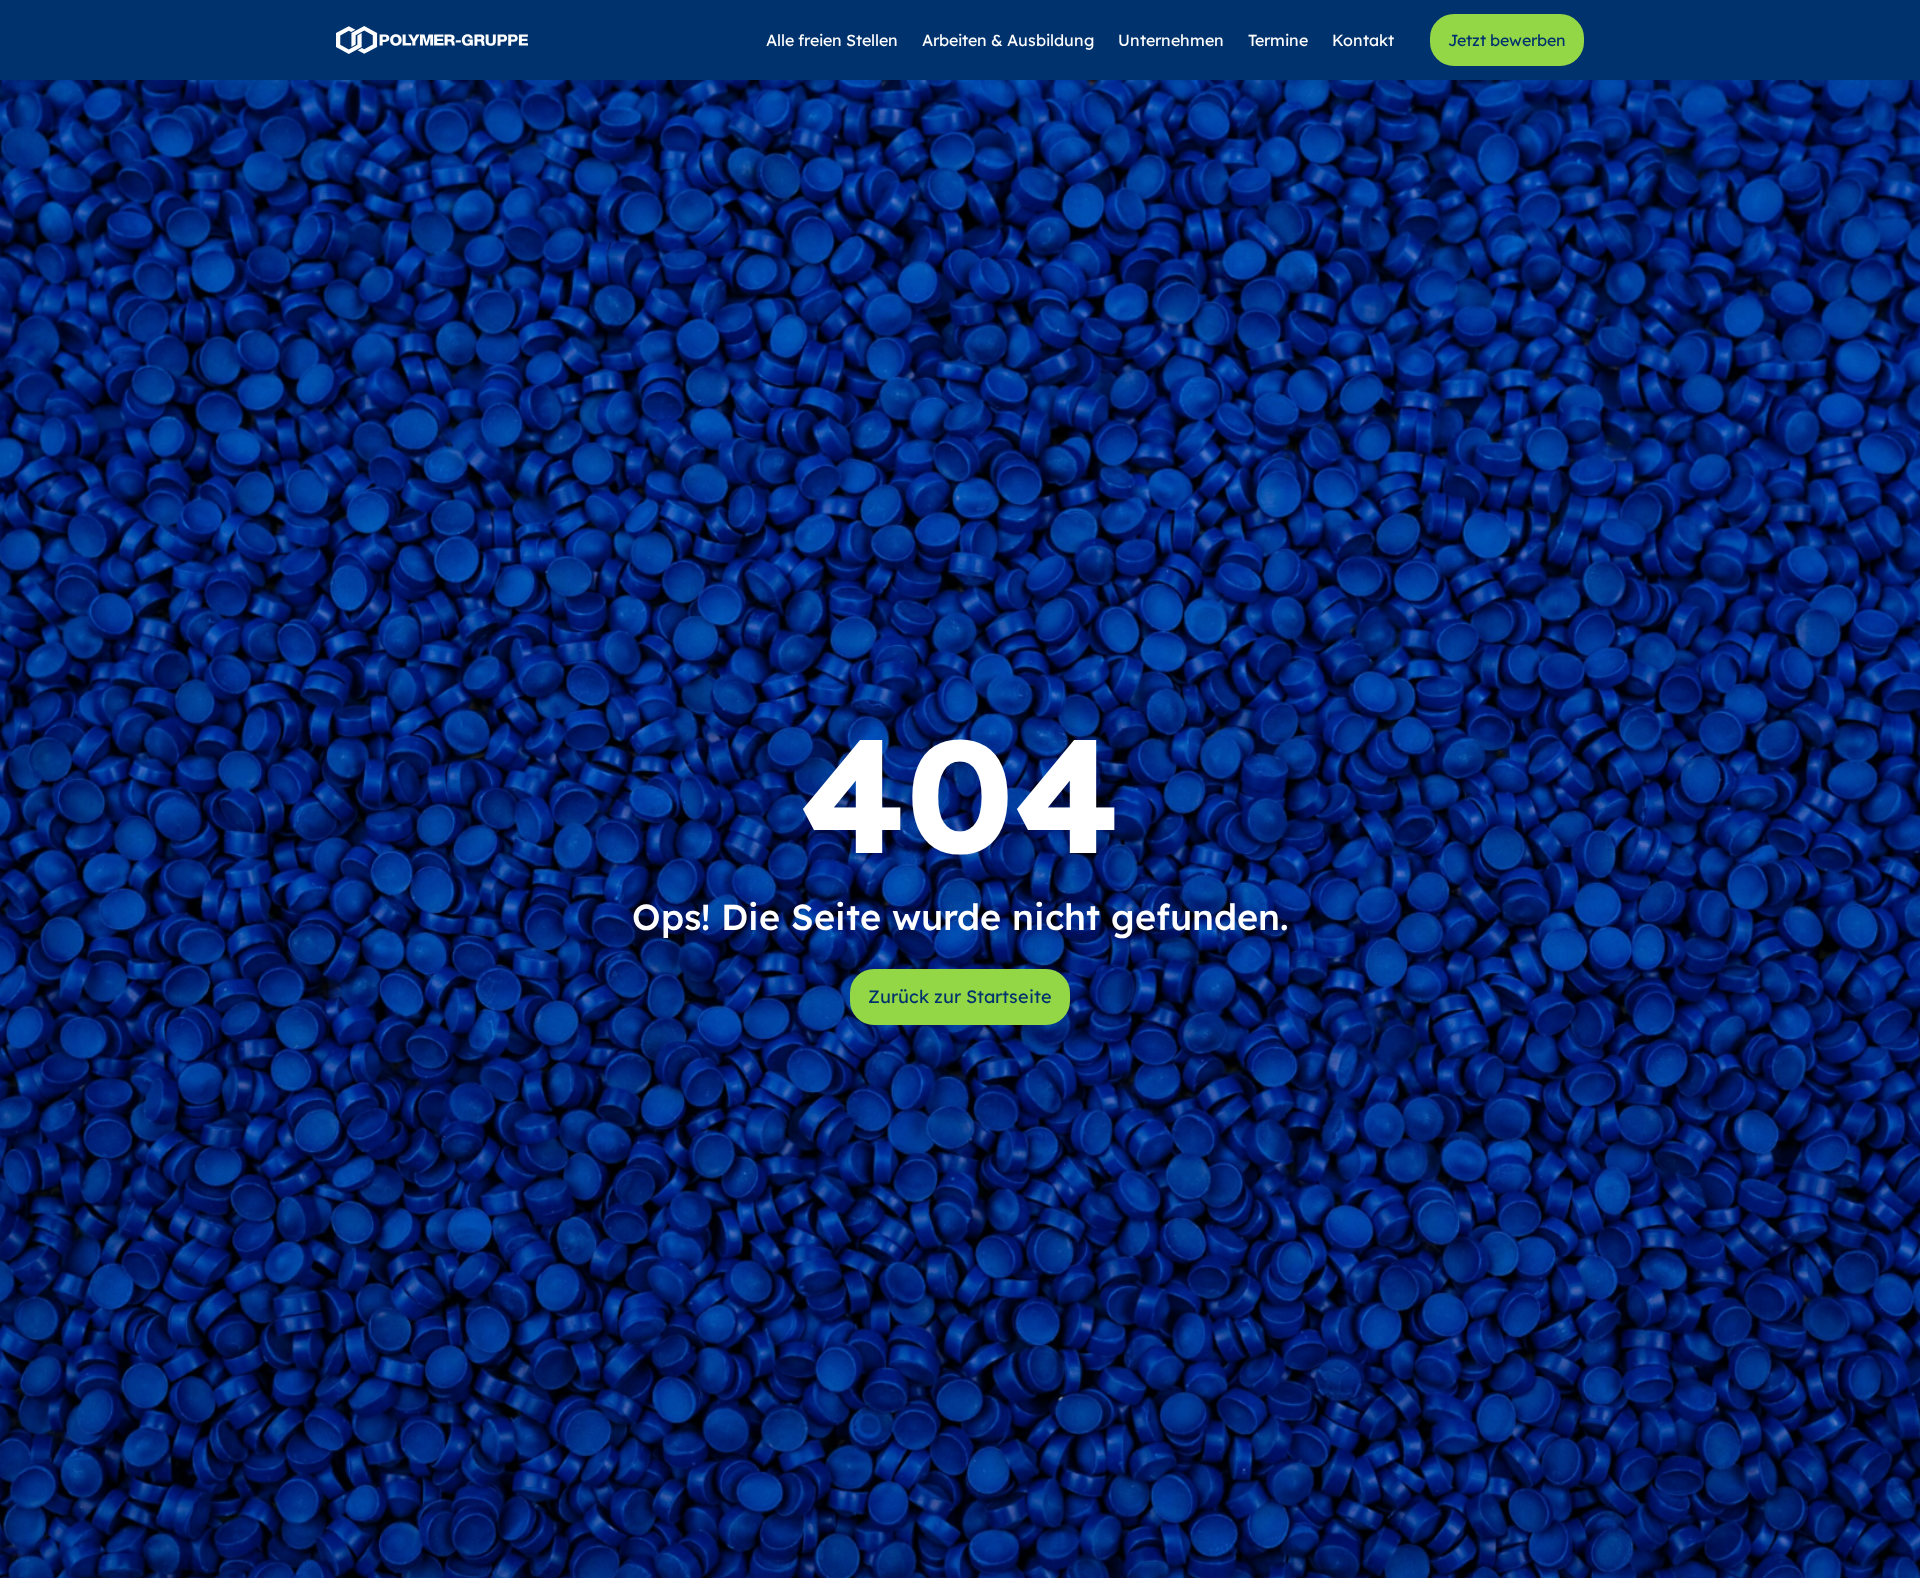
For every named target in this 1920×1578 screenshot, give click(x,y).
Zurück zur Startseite (960, 996)
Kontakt (1363, 40)
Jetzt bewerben (1507, 40)
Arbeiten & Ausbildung (1008, 40)
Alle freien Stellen (832, 40)
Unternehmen (1171, 40)
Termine (1278, 40)
